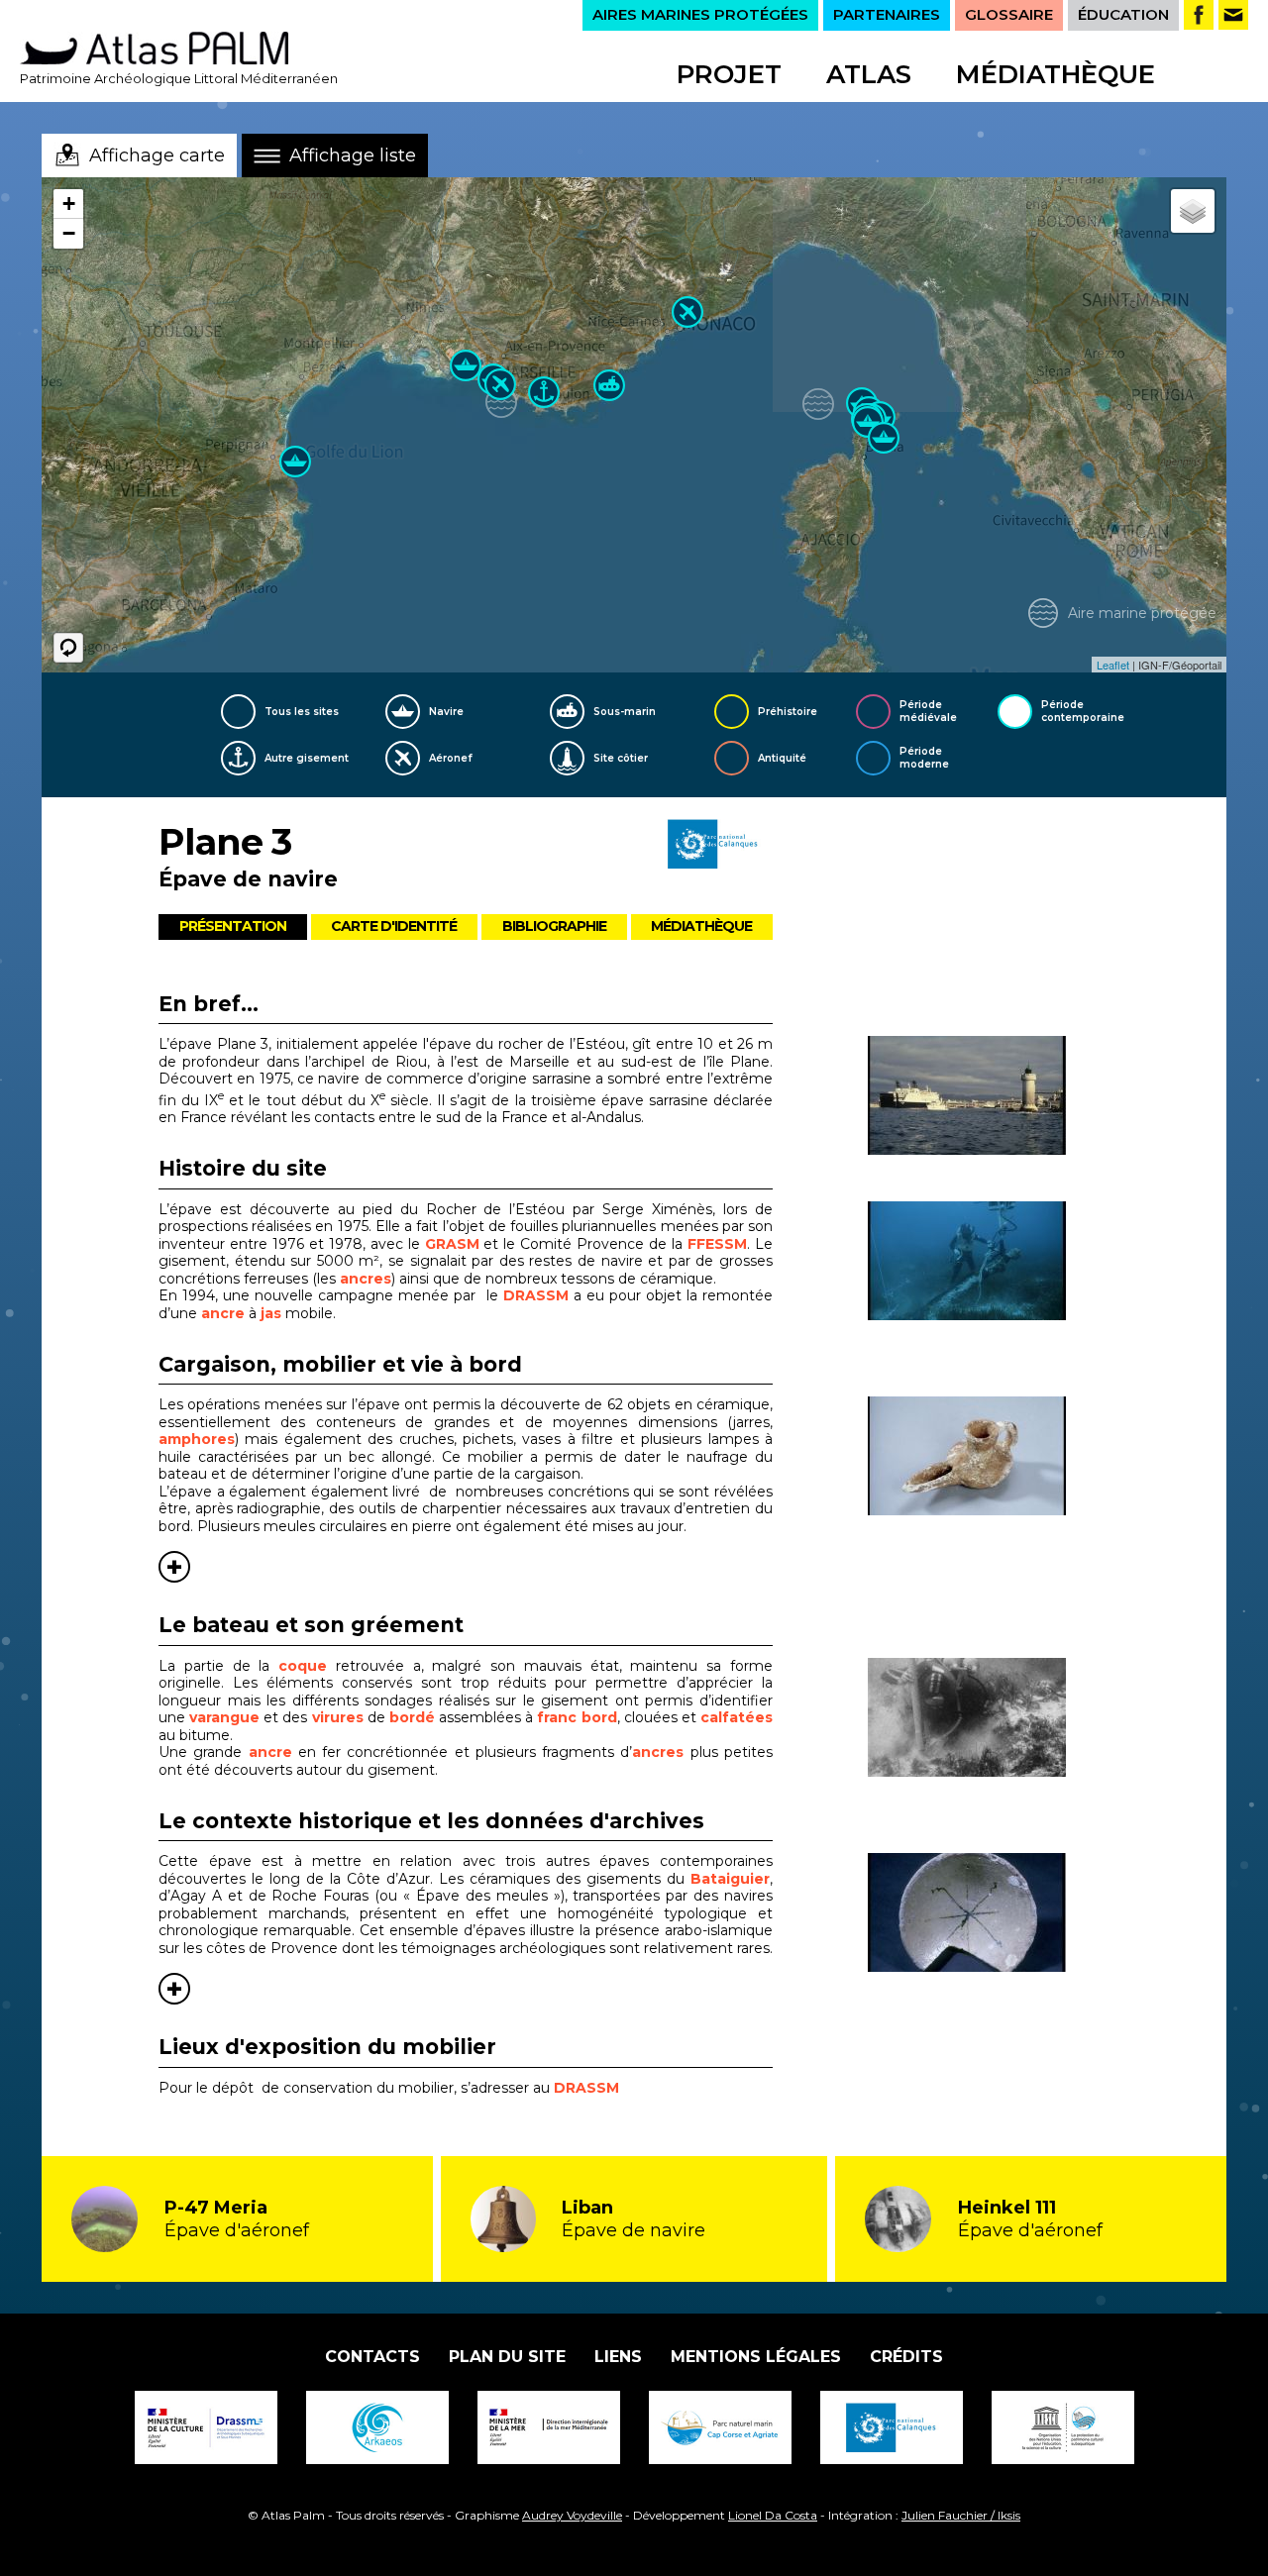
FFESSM (717, 1244)
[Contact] (1233, 15)
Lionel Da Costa (773, 2515)
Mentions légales (756, 2357)
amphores (197, 1439)
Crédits (906, 2357)
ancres (366, 1279)
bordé (414, 1717)
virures (340, 1717)
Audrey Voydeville (572, 2515)
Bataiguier (730, 1879)
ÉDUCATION (1123, 14)
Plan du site (507, 2357)
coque (307, 1666)
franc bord (577, 1717)
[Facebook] (1199, 15)
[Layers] (1193, 211)
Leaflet (1113, 665)
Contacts (372, 2357)
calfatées (737, 1717)
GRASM (455, 1244)
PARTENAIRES (887, 14)
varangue (226, 1717)
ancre (223, 1313)
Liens (618, 2357)
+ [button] (69, 204)
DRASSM (536, 1295)
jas (271, 1313)
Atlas (869, 74)
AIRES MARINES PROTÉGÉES (700, 14)
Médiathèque (1056, 74)
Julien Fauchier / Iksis (961, 2515)
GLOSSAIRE (1009, 14)
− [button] (69, 233)
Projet (729, 74)
